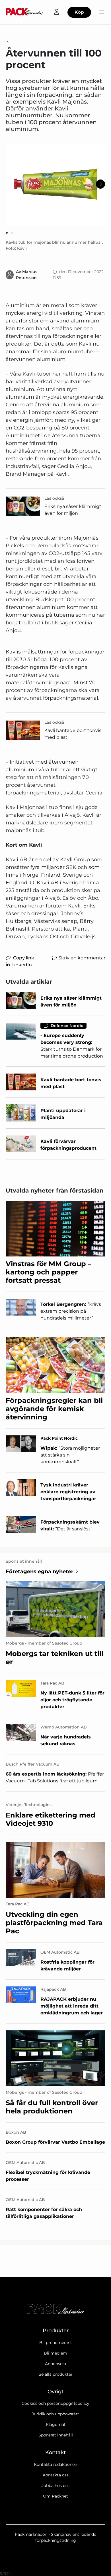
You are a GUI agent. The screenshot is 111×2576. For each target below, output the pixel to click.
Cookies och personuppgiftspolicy (55, 2403)
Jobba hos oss (55, 2486)
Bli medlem (55, 2353)
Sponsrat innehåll (56, 2435)
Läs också (54, 498)
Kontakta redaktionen (55, 2464)
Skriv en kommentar (82, 958)
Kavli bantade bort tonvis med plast (73, 734)
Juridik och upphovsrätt (55, 2414)
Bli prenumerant (56, 2343)
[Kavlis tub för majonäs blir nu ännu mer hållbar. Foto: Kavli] (55, 184)
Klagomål (55, 2424)
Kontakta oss (56, 2475)
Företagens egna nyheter (40, 1572)
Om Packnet (55, 2496)
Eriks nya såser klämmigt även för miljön (73, 510)
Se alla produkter (56, 2374)
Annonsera (55, 2364)
